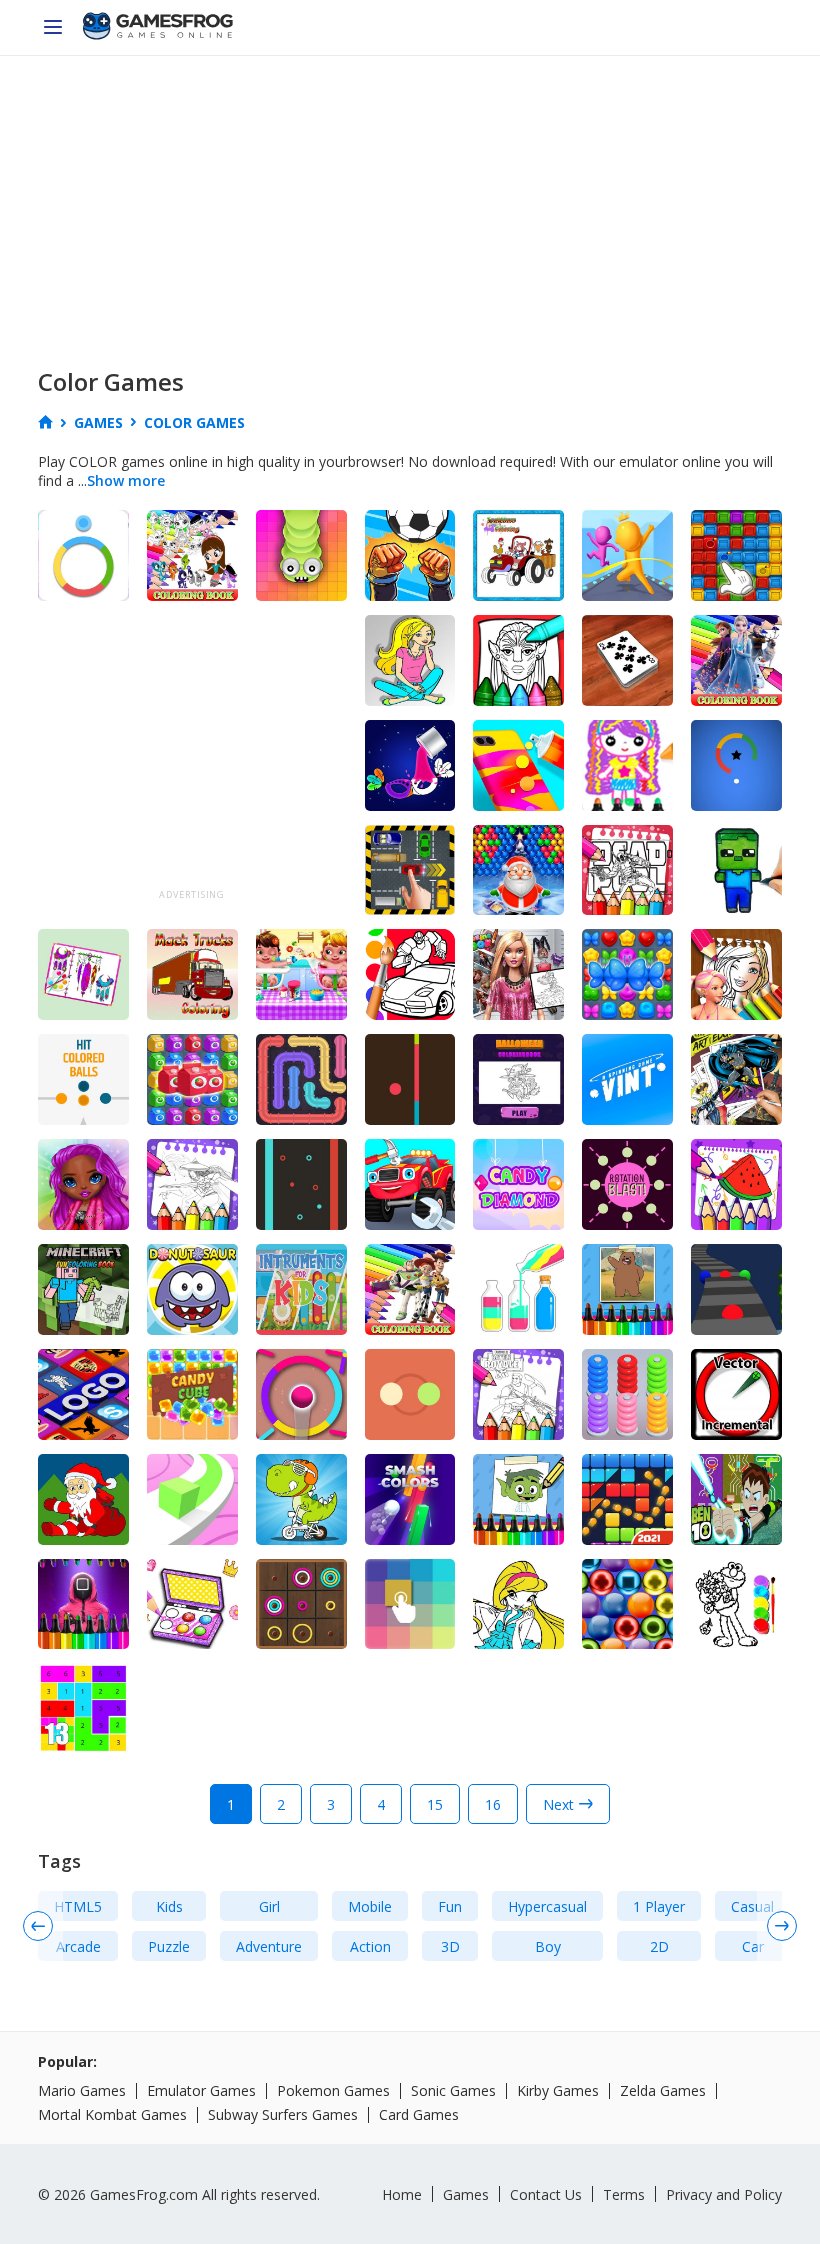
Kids (169, 1906)
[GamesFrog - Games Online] (158, 28)
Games (466, 2194)
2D (659, 1946)
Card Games (419, 2114)
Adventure (269, 1946)
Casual (752, 1906)
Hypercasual (547, 1906)
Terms (624, 2194)
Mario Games (82, 2090)
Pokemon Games (333, 2090)
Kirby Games (558, 2090)
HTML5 (78, 1906)
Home (402, 2194)
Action (370, 1946)
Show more (126, 480)
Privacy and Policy (724, 2194)
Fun (450, 1906)
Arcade (78, 1946)
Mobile (370, 1906)
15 (435, 1804)
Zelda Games (663, 2090)
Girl (269, 1906)
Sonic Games (453, 2090)
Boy (548, 1946)
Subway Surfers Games (283, 2114)
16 (493, 1804)
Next (558, 1804)
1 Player (659, 1906)
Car (753, 1946)
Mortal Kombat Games (112, 2114)
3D (450, 1946)
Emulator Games (201, 2090)
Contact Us (546, 2194)
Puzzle (169, 1946)
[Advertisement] (410, 206)
